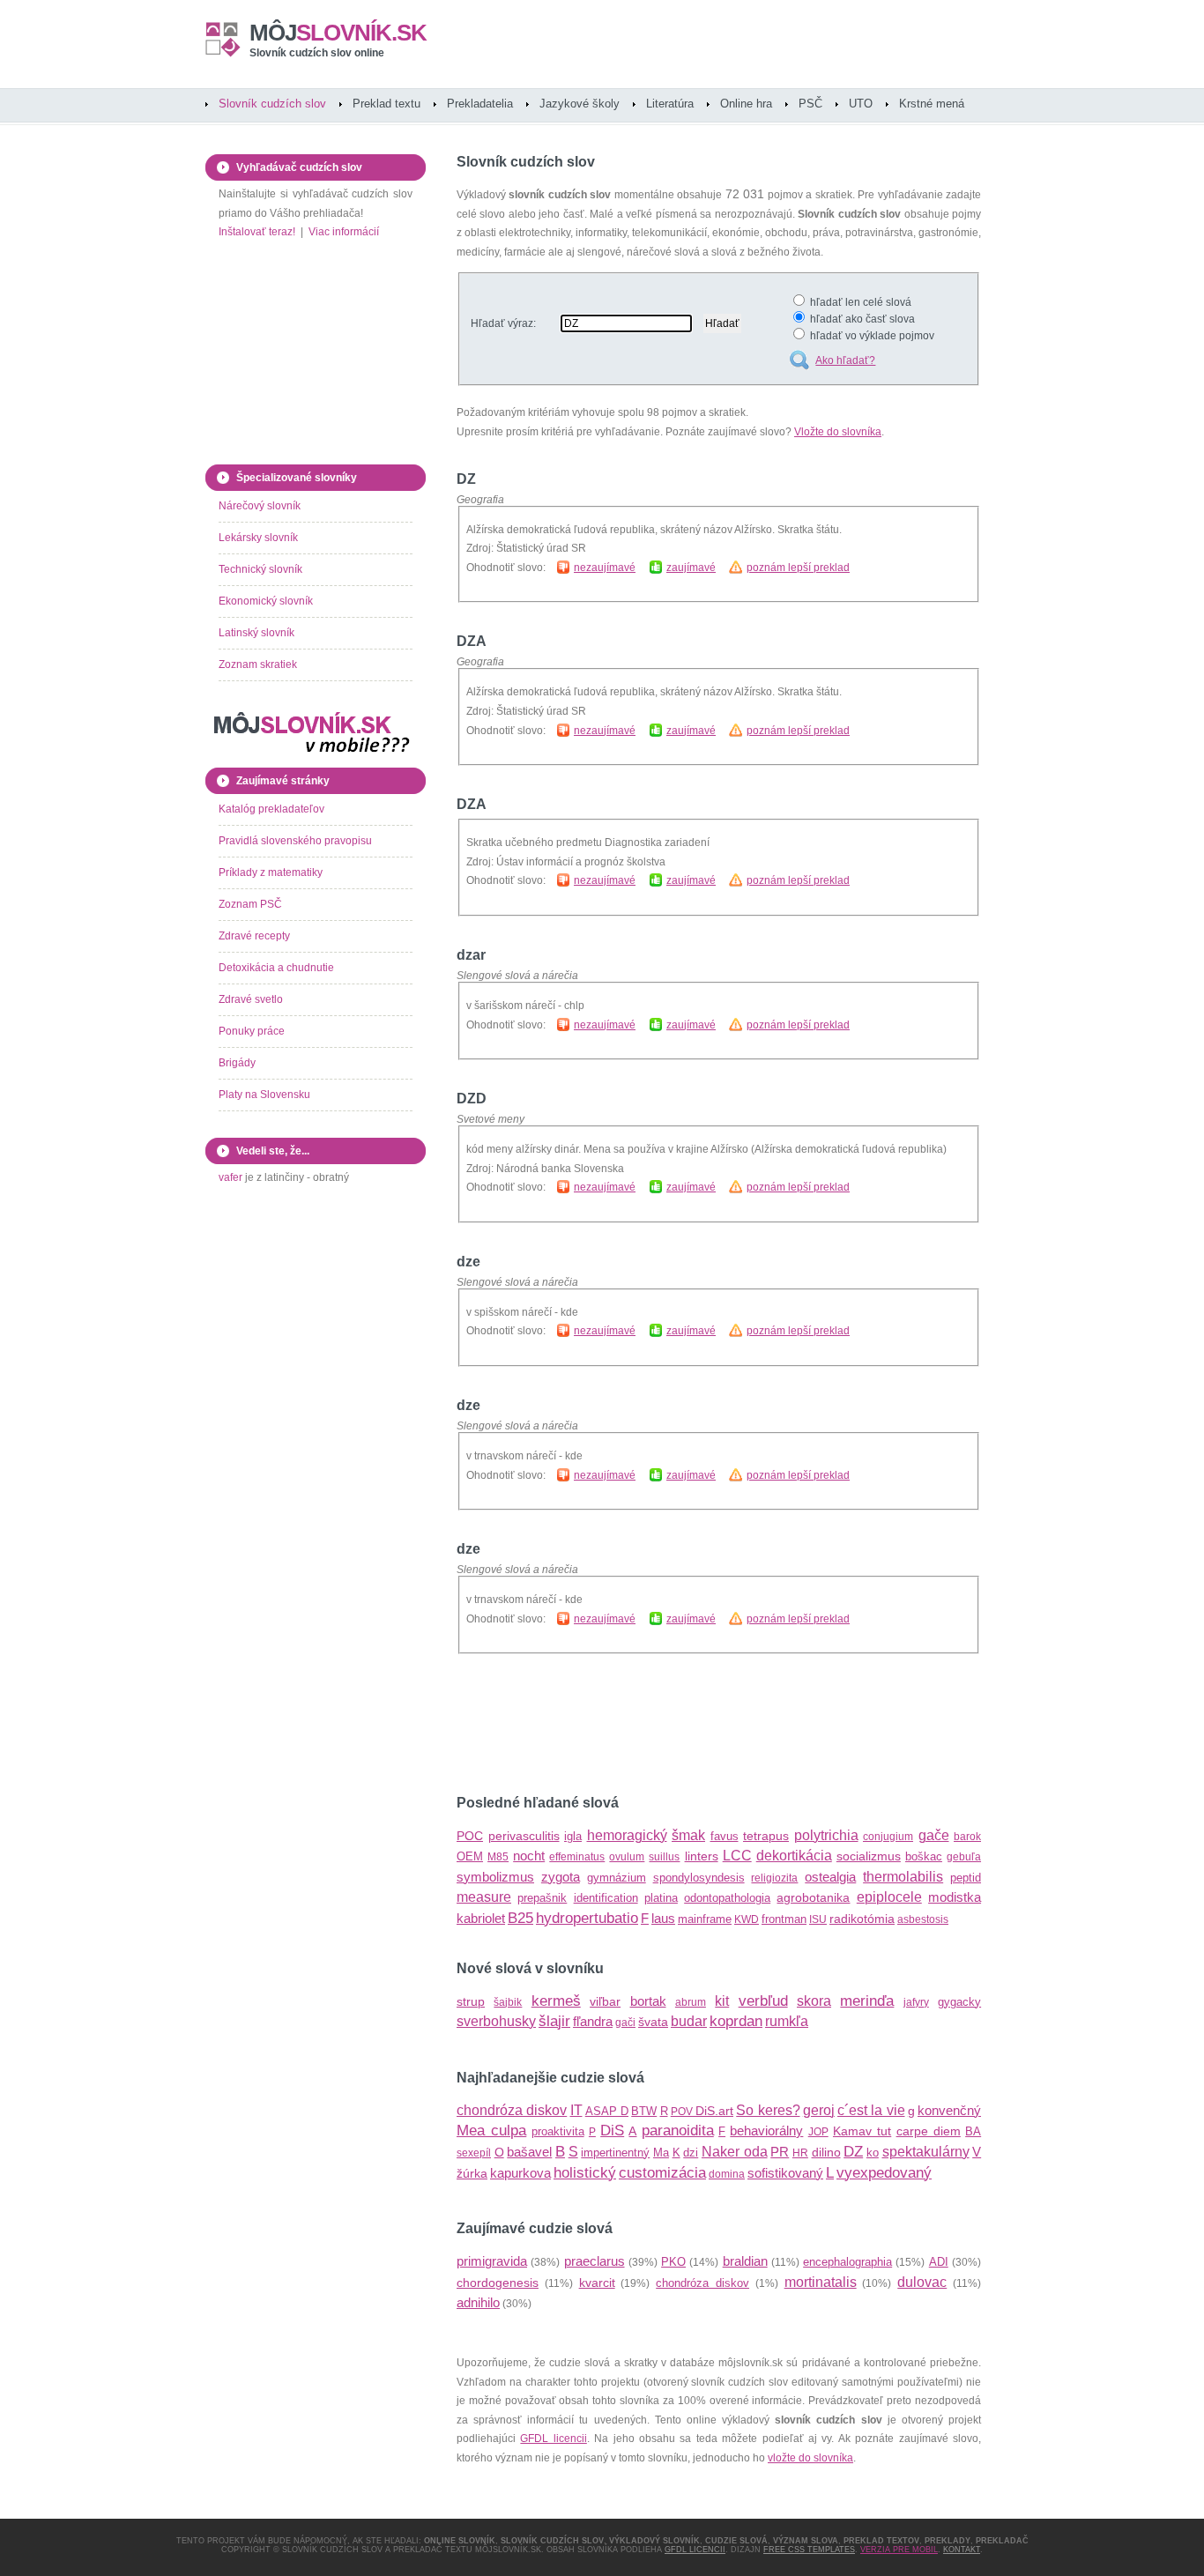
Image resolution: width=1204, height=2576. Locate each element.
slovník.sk (338, 33)
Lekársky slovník (258, 538)
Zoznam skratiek (258, 664)
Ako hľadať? (845, 360)
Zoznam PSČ (250, 904)
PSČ (810, 104)
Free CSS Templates (809, 2550)
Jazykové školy (580, 104)
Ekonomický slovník (266, 601)
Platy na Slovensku (264, 1095)
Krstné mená (932, 104)
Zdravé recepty (254, 936)
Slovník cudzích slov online (317, 53)
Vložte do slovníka (838, 432)
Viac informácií (344, 232)
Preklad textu (386, 104)
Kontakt (962, 2550)
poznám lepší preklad (798, 568)
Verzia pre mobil (899, 2550)
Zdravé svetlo (251, 999)
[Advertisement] (663, 1725)
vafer (230, 1177)
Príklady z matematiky (271, 872)
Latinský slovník (256, 633)
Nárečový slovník (260, 506)
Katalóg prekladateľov (271, 809)
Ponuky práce (252, 1031)
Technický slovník (260, 569)
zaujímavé (691, 568)
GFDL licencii (553, 2439)
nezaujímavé (605, 568)
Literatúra (670, 104)
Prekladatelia (480, 104)
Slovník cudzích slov (272, 104)
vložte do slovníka (810, 2458)
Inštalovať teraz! (257, 232)
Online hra (746, 104)
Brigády (237, 1063)
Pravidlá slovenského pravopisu (295, 841)
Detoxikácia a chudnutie (276, 968)
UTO (861, 104)
